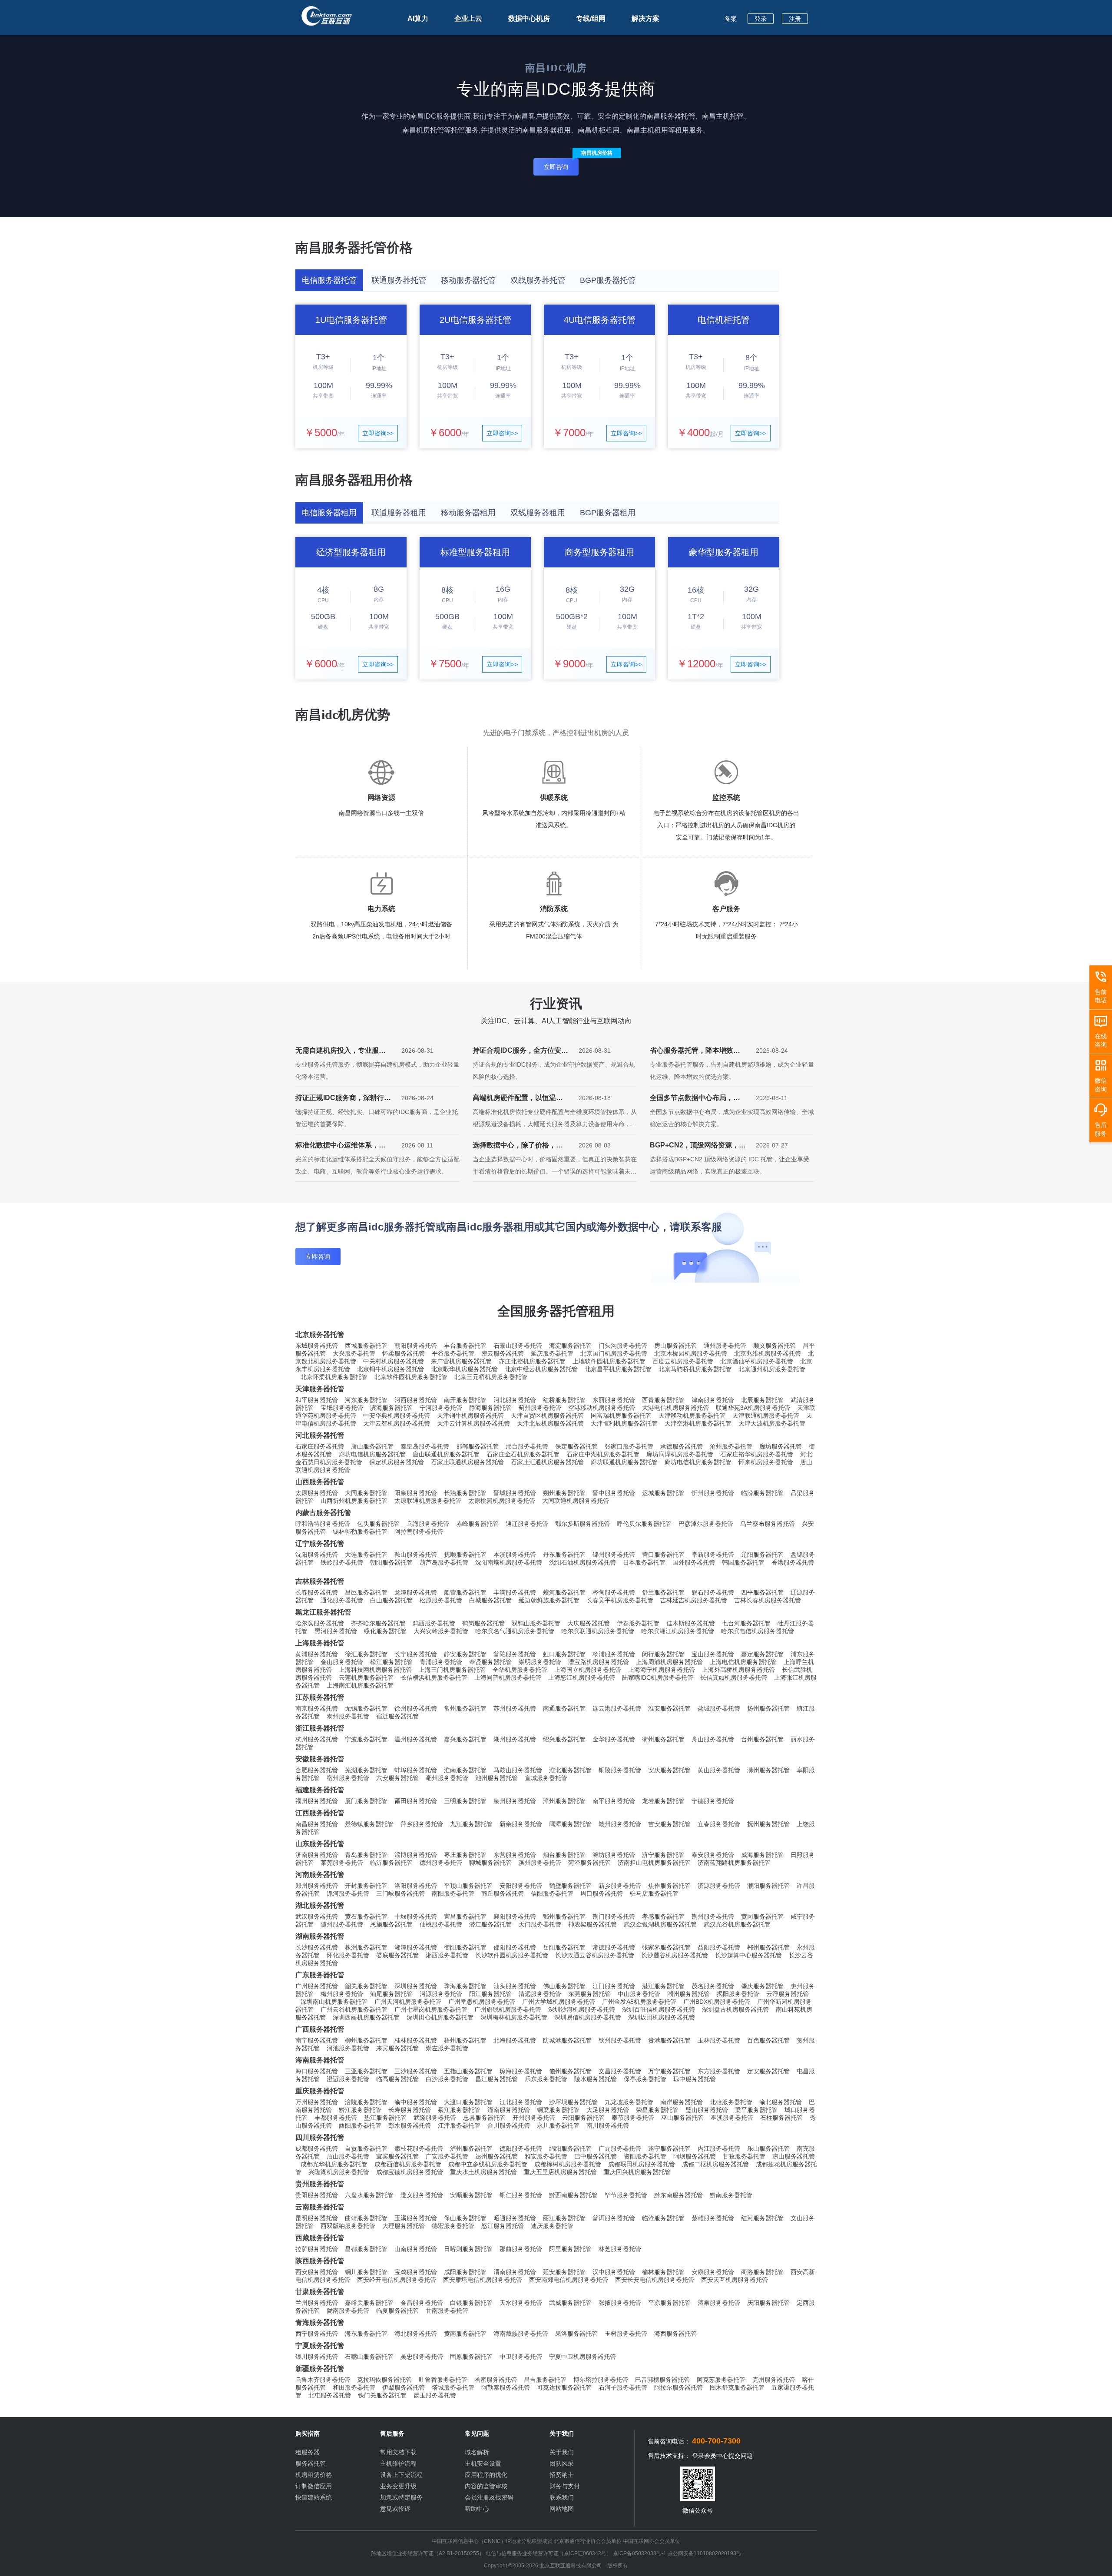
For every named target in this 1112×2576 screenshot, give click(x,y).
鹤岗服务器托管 (483, 1623)
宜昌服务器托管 (465, 1916)
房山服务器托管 (675, 1346)
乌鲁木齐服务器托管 (323, 2380)
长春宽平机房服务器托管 (620, 1600)
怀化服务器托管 (348, 1955)
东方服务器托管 (719, 2071)
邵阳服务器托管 (515, 1947)
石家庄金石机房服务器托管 (523, 1454)
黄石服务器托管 (366, 1916)
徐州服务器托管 (416, 1708)
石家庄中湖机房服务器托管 (603, 1454)
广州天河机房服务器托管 (408, 2002)
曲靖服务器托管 (366, 2218)
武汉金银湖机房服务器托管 (660, 1924)
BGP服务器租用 (608, 513)
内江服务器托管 (719, 2148)
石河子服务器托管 (623, 2387)
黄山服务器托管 (719, 1770)
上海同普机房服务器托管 (508, 1678)
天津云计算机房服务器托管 (473, 1423)
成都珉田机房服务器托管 (642, 2164)
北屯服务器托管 (330, 2395)
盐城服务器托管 (719, 1708)
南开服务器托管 (465, 1400)
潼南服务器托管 (509, 2110)
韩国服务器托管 (743, 1562)
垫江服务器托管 (385, 2118)
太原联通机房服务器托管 (428, 1501)
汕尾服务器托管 (391, 1994)
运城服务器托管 (663, 1493)
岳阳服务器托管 (564, 1947)
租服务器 (308, 2452)
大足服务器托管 (608, 2110)
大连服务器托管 (366, 1555)
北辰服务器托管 (762, 1400)
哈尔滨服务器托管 (320, 1623)
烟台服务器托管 (564, 1855)
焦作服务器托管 (669, 1886)
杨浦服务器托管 (614, 1654)
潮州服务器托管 (688, 1994)
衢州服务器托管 (663, 1739)
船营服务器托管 (465, 1592)
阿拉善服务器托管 (419, 1532)
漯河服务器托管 (348, 1893)
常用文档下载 (398, 2452)
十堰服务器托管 (416, 1916)
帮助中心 (477, 2509)
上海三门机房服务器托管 (452, 1670)
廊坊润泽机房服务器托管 (680, 1454)
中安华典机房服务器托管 (397, 1416)
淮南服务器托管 (465, 1770)
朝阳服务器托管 (416, 1346)
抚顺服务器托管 (465, 1555)
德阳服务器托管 (521, 2148)
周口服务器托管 (602, 1893)
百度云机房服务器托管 (683, 1361)
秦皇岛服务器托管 (425, 1446)
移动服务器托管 (468, 280)
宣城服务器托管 (546, 1778)
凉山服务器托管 (794, 2156)
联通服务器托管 (399, 280)
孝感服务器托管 (663, 1916)
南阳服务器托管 (453, 1893)
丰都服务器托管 (336, 2118)
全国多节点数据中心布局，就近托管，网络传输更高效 (695, 1100)
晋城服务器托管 (515, 1493)
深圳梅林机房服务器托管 (514, 2017)
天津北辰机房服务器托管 (550, 1423)
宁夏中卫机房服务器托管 (582, 2357)
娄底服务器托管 (397, 1955)
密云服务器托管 (503, 1353)
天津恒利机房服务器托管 (624, 1423)
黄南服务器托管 (465, 2334)
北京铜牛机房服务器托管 (391, 1369)
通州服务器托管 (725, 1346)
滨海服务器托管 (391, 1408)
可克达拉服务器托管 (564, 2387)
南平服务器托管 (614, 1801)
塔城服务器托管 (453, 2387)
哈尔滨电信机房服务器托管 (758, 1631)
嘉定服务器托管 (762, 1654)
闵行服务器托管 (663, 1654)
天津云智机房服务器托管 (397, 1423)
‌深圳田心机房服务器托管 (440, 2017)
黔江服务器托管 (360, 2110)
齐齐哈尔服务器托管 (378, 1623)
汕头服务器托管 (515, 1986)
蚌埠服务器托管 (416, 1770)
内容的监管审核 (486, 2486)
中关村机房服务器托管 (394, 1361)
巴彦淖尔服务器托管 (706, 1524)
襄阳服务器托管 (515, 1916)
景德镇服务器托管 (369, 1824)
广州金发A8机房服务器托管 (639, 2002)
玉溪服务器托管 (416, 2218)
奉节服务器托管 (633, 2118)
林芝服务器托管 (620, 2249)
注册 (795, 19)
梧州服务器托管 (465, 2040)
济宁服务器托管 (663, 1855)
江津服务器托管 (459, 2125)
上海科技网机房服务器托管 (375, 1670)
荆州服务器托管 (713, 1916)
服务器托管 (311, 2463)
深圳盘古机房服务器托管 (735, 2009)
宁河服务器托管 (441, 1408)
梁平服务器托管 (756, 2110)
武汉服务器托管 (317, 1916)
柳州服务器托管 (366, 2040)
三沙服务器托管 (416, 2071)
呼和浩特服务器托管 (323, 1524)
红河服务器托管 (762, 2218)
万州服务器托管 (317, 2102)
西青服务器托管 (663, 1400)
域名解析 (477, 2452)
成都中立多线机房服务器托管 (488, 2164)
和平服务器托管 (317, 1400)
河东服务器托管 (366, 1400)
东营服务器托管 (515, 1855)
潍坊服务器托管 (614, 1855)
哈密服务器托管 (496, 2380)
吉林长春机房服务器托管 (768, 1600)
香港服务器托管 (793, 1562)
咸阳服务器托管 (465, 2272)
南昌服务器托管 (317, 1824)
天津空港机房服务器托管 (698, 1423)
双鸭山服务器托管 (536, 1623)
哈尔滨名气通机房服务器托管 (515, 1631)
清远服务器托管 (540, 1994)
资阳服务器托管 (645, 2156)
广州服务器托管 (317, 1986)
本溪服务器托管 (515, 1555)
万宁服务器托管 (669, 2071)
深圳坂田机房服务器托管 (662, 2017)
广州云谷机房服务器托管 (354, 2009)
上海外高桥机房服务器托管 (738, 1670)
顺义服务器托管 (774, 1346)
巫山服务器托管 (682, 2118)
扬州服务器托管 (768, 1708)
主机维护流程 (398, 2463)
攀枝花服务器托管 (419, 2148)
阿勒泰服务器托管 (506, 2387)
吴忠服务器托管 (422, 2357)
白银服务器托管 (471, 2303)
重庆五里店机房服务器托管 (560, 2172)
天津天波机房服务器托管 (772, 1423)
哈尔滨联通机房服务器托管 (598, 1631)
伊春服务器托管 (638, 1623)
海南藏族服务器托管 (521, 2334)
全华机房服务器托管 (520, 1670)
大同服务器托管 (366, 1493)
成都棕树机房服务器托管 (568, 2164)
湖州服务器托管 (515, 1739)
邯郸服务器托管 (477, 1446)
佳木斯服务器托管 (691, 1623)
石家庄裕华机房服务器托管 (757, 1454)
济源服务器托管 (719, 1886)
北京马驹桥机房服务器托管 (695, 1369)
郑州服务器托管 (317, 1886)
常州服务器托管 (465, 1708)
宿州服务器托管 (348, 1778)
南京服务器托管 (317, 1708)
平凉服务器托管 (669, 2303)
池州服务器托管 (496, 1778)
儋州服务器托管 (570, 2071)
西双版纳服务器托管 (348, 2226)
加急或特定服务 (401, 2497)
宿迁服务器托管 (397, 1716)
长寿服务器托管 (410, 2110)
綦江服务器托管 (459, 2110)
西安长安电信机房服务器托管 (655, 2280)
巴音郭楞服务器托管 (662, 2380)
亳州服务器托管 (447, 1778)
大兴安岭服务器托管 (441, 1631)
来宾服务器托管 (397, 2048)
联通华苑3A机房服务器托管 (753, 1408)
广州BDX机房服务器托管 (717, 2002)
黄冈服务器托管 (762, 1916)
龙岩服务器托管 (663, 1801)
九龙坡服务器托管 (629, 2102)
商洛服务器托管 (762, 2272)
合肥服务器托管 (317, 1770)
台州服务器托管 (762, 1739)
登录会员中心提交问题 (722, 2456)
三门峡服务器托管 (400, 1893)
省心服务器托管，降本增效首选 (695, 1052)
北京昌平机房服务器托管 (618, 1369)
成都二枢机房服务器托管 (715, 2164)
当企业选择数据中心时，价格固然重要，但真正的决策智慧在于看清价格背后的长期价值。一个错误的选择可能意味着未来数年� (555, 1171)
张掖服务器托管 (620, 2303)
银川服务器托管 (317, 2357)
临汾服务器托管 (762, 1493)
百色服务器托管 (768, 2040)
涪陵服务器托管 (366, 2102)
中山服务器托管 (639, 1994)
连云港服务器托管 (617, 1708)
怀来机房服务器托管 (766, 1462)
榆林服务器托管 (663, 2272)
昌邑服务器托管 (366, 1592)
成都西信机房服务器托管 (408, 2164)
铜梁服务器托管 (558, 2110)
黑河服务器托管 (336, 1631)
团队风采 (562, 2463)
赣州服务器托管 (620, 1824)
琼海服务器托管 (521, 2071)
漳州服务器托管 (564, 1801)
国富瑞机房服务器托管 (621, 1416)
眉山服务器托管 (348, 2156)
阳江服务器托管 (490, 1994)
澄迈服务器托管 (348, 2079)
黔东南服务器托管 (678, 2195)
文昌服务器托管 (620, 2071)
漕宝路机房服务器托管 (599, 1662)
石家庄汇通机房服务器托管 (547, 1462)
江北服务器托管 (521, 2102)
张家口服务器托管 (629, 1446)
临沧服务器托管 (663, 2218)
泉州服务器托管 (515, 1801)
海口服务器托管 (317, 2071)
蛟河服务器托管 (564, 1592)
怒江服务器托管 (503, 2226)
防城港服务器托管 (567, 2040)
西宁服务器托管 (317, 2334)
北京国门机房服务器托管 (614, 1353)
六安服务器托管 (397, 1778)
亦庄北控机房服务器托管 (532, 1361)
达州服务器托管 (496, 2156)
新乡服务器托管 (620, 1886)
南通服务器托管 (564, 1708)
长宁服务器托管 (416, 1654)
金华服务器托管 (614, 1739)
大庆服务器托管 (589, 1623)
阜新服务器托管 (713, 1555)
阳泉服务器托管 (416, 1493)
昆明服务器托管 (317, 2218)
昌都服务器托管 (366, 2249)
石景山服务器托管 (518, 1346)
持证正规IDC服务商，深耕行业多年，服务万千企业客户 (343, 1100)
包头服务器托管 (378, 1524)
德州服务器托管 (441, 1863)
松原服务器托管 (441, 1600)
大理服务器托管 (404, 2226)
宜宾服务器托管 (397, 2156)
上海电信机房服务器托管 (743, 1662)
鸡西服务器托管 (434, 1623)
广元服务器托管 (620, 2148)
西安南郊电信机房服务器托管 (569, 2280)
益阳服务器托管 (719, 1947)
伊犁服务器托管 (404, 2387)
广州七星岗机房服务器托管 (431, 2009)
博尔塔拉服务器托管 (601, 2380)
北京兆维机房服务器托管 (768, 1353)
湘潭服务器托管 (416, 1947)
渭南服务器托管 (515, 2272)
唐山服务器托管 (372, 1446)
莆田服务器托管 (416, 1801)
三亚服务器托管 (366, 2071)
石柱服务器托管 (781, 2118)
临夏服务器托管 (397, 2311)
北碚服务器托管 (731, 2102)
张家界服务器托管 (666, 1947)
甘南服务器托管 (447, 2311)
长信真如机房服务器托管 (734, 1678)
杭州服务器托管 (317, 1739)
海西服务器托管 (675, 2334)
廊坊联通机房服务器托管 (624, 1462)
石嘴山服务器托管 (369, 2357)
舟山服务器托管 (713, 1739)
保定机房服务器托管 (397, 1462)
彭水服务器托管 (410, 2125)
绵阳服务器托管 (570, 2148)
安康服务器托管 (713, 2272)
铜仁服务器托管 (521, 2195)
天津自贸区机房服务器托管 (547, 1416)
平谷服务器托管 (453, 1353)
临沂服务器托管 (391, 1863)
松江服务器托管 (391, 1662)
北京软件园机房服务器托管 (411, 1377)
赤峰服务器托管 (477, 1524)
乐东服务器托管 (546, 2079)
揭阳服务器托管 (738, 1994)
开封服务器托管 (366, 1886)
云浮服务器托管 (788, 1994)
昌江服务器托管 (496, 2079)
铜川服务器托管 (366, 2272)
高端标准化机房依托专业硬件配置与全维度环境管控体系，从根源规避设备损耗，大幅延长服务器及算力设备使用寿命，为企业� (555, 1124)
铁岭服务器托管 (342, 1562)
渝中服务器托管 (416, 2102)
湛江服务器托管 (663, 1986)
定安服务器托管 (768, 2071)
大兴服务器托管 (354, 1353)
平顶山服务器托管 (468, 1886)
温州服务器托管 (416, 1739)
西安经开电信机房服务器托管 (397, 2280)
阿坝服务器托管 (695, 2156)
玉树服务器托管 (626, 2334)
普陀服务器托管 (515, 1654)
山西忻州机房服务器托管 (354, 1501)
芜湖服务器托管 (366, 1770)
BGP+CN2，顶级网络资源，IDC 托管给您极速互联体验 (694, 1147)
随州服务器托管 (342, 1924)
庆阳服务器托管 (768, 2303)
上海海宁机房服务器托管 (662, 1670)
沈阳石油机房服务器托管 (582, 1562)
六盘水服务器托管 (369, 2195)
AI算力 (418, 18)
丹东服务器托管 (564, 1555)
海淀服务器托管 (570, 1346)
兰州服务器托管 (317, 2303)
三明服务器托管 (465, 1801)
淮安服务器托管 (669, 1708)
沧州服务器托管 (731, 1446)
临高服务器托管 (397, 2079)
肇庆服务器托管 (762, 1986)
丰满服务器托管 (515, 1592)
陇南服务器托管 (348, 2311)
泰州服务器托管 (348, 1716)
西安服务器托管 (317, 2272)
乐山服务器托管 (768, 2148)
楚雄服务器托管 (713, 2218)
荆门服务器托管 (614, 1916)
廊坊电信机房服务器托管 (372, 1454)
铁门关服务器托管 (382, 2395)
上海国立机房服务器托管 (588, 1670)
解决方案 (645, 18)
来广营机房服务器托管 (461, 1361)
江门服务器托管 (614, 1986)
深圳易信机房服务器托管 (588, 2017)
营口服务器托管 (663, 1555)
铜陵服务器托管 (620, 1770)
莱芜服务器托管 (342, 1863)
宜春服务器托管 (719, 1824)
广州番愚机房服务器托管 (482, 2002)
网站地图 (562, 2509)
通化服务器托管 (342, 1600)
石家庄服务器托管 (320, 1446)
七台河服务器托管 (746, 1623)
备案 (731, 19)
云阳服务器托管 (583, 2118)
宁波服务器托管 (366, 1739)
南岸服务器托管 (682, 2102)
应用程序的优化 (486, 2475)
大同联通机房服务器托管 (576, 1501)
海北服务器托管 (416, 2334)
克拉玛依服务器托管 (384, 2380)
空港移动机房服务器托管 (602, 1408)
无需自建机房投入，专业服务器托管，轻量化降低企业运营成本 (341, 1052)
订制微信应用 (314, 2486)
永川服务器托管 (558, 2125)
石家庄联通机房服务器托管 (467, 1462)
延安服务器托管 (564, 2272)
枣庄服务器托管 (465, 1855)
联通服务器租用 (399, 513)
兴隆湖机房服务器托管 (339, 2172)
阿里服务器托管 (570, 2249)
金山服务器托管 (342, 1662)
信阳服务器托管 (552, 1893)
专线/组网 (591, 18)
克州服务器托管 (774, 2380)
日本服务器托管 (644, 1562)
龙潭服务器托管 (416, 1592)
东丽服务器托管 (614, 1400)
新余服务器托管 (521, 1824)
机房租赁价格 (314, 2475)
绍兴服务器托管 (564, 1739)
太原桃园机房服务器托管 (502, 1501)
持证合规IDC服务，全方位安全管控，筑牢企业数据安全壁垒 (520, 1052)
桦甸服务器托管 (614, 1592)
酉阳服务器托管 (360, 2125)
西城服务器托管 (366, 1346)
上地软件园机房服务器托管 (609, 1361)
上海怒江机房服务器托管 (582, 1678)
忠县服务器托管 (484, 2118)
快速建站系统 (314, 2497)
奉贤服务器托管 (490, 1662)
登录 (761, 19)
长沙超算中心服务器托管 (748, 1955)
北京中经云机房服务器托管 (541, 1369)
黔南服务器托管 (731, 2195)
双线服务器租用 (538, 513)
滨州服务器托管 (540, 1863)
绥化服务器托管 (385, 1631)
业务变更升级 (398, 2486)
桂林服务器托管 (416, 2040)
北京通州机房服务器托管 (772, 1369)
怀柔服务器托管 (404, 1353)
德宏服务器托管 (453, 2226)
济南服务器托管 (317, 1855)
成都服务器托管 (317, 2148)
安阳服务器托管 (521, 1886)
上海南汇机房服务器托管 (360, 1685)
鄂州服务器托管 (564, 1916)
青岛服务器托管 (366, 1855)
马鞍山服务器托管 (518, 1770)
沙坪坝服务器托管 (573, 2102)
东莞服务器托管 (589, 1994)
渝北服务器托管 (781, 2102)
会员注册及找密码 (489, 2497)
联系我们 (562, 2497)
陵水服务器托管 (596, 2079)
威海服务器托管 (762, 1855)
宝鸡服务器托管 (416, 2272)
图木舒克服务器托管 (737, 2387)
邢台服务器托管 (527, 1446)
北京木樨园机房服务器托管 (691, 1353)
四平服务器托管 (762, 1592)
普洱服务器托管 (614, 2218)
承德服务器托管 (682, 1446)
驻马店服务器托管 (654, 1893)
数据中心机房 (529, 18)
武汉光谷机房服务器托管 (737, 1924)
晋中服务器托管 (614, 1493)
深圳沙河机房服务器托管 (582, 2009)
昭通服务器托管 (515, 2218)
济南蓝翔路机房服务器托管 (734, 1863)
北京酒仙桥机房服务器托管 (757, 1361)
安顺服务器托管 (471, 2195)
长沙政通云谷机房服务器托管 (595, 1955)
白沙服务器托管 (447, 2079)
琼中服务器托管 (695, 2079)
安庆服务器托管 (669, 1770)
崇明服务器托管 (540, 1662)
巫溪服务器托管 (732, 2118)
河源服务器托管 (441, 1994)
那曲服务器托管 (521, 2249)
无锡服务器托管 (366, 1708)
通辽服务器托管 (527, 1524)
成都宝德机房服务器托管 (410, 2172)
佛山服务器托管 (564, 1986)
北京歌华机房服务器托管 (464, 1369)
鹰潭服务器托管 (570, 1824)
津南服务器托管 (713, 1400)
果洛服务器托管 (576, 2334)
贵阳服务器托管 (317, 2195)
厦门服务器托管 (366, 1801)
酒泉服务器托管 (719, 2303)
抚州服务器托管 (768, 1824)
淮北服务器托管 (570, 1770)
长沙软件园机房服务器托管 (512, 1955)
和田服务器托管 (354, 2387)
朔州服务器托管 (564, 1493)
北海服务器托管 (515, 2040)
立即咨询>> (378, 433)
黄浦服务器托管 (317, 1654)
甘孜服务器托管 (744, 2156)
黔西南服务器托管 (573, 2195)
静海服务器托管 (490, 1408)
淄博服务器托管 (416, 1855)
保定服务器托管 (576, 1446)
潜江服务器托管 (490, 1924)
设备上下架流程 (401, 2475)
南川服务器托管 (608, 2125)
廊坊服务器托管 (781, 1446)
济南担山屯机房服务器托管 (654, 1863)
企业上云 (468, 18)
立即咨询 (561, 164)
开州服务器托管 (534, 2118)
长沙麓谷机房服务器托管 (675, 1955)
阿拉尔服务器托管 (678, 2387)
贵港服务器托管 (669, 2040)
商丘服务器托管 (503, 1893)
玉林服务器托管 (719, 2040)
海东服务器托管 (366, 2334)
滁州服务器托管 (768, 1770)
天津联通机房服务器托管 (766, 1416)
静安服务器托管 (465, 1654)
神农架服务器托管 (592, 1924)
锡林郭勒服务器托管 (360, 1532)
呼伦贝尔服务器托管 (644, 1524)
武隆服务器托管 (435, 2118)
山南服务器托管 (416, 2249)
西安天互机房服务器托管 (735, 2280)
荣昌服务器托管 (657, 2110)
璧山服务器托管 (707, 2110)
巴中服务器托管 (596, 2156)
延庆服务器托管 (552, 1353)
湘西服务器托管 (447, 1955)
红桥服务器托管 (564, 1400)
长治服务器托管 (465, 1493)
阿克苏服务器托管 (721, 2380)
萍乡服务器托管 (422, 1824)
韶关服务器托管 (366, 1986)
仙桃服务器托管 (441, 1924)
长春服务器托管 (317, 1592)
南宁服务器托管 (317, 2040)
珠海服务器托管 (465, 1986)
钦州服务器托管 (620, 2040)
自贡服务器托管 (366, 2148)
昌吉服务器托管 (545, 2380)
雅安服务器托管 (546, 2156)
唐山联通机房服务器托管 (446, 1454)
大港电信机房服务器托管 (675, 1408)
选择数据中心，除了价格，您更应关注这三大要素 (518, 1147)
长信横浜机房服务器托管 (434, 1678)
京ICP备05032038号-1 (640, 2553)
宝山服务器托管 (713, 1654)
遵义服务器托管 (422, 2195)
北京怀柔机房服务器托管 (334, 1377)
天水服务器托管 (521, 2303)
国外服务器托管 (694, 1562)
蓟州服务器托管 (540, 1408)
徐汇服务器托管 (366, 1654)
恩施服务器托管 (391, 1924)
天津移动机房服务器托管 (692, 1416)
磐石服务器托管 (713, 1592)
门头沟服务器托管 (623, 1346)
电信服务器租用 (329, 513)
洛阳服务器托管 (416, 1886)
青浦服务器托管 (441, 1662)
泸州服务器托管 (471, 2148)
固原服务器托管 (471, 2357)
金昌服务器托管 (422, 2303)
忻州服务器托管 (713, 1493)
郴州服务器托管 (768, 1947)
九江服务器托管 (471, 1824)
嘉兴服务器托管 (465, 1739)
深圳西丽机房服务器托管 (366, 2017)
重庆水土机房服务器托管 (483, 2172)
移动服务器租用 (468, 513)
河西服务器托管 (416, 1400)
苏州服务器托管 (515, 1708)
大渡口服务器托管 (468, 2102)
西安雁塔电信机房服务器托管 (483, 2280)
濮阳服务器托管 (768, 1886)
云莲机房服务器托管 (366, 1678)
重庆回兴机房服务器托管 (637, 2172)
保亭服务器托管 (645, 2079)
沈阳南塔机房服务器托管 (509, 1562)
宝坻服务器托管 (342, 1408)
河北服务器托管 (515, 1400)
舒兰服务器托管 (663, 1592)
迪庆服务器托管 (552, 2226)
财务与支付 (565, 2486)
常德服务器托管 (614, 1947)
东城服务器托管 (317, 1346)
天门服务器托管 (540, 1924)
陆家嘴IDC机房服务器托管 (658, 1678)
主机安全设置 (483, 2463)
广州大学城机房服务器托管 (559, 2002)
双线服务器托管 (538, 280)
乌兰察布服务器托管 (768, 1524)
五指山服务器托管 (468, 2071)
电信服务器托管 (329, 280)
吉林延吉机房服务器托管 (694, 1600)
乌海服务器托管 (428, 1524)
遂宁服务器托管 (669, 2148)
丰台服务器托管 (465, 1346)
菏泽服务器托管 (589, 1863)
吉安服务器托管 (669, 1824)
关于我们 (562, 2452)
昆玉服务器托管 (435, 2395)
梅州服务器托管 (342, 1994)
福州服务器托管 (317, 1801)
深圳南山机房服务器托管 (334, 2002)
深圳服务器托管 (416, 1986)
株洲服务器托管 (366, 1947)
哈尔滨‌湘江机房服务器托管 (678, 1631)
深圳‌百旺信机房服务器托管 (659, 2009)
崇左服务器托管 (447, 2048)
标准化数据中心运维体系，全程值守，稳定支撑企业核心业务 (341, 1147)
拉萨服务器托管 (317, 2249)
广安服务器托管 (447, 2156)
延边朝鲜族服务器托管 (549, 1600)
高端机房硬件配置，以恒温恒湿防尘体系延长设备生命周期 (518, 1100)
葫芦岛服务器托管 (444, 1562)
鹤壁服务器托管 (570, 1886)
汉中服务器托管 (614, 2272)
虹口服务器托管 (564, 1654)
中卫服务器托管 (521, 2357)
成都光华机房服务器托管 (334, 2164)
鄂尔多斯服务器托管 (582, 1524)
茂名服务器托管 (713, 1986)
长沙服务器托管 (317, 1947)
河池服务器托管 (348, 2048)
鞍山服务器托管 (416, 1555)
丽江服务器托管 (564, 2218)
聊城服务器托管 (490, 1863)
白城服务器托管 (490, 1600)
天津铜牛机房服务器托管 (470, 1416)
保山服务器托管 (465, 2218)
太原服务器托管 (317, 1493)
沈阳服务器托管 (317, 1555)
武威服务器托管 (570, 2303)
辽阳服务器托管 (762, 1555)
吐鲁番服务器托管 (443, 2380)
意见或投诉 (395, 2509)
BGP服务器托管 (608, 280)
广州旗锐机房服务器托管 (508, 2009)
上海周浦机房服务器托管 (669, 1662)
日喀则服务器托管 (468, 2249)
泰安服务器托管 (713, 1855)
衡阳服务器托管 (465, 1947)
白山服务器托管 (391, 1600)
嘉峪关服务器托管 (369, 2303)
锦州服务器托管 (614, 1555)
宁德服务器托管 (713, 1801)
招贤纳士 (562, 2475)
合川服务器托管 (509, 2125)
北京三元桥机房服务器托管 (491, 1377)
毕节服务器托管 (626, 2195)
